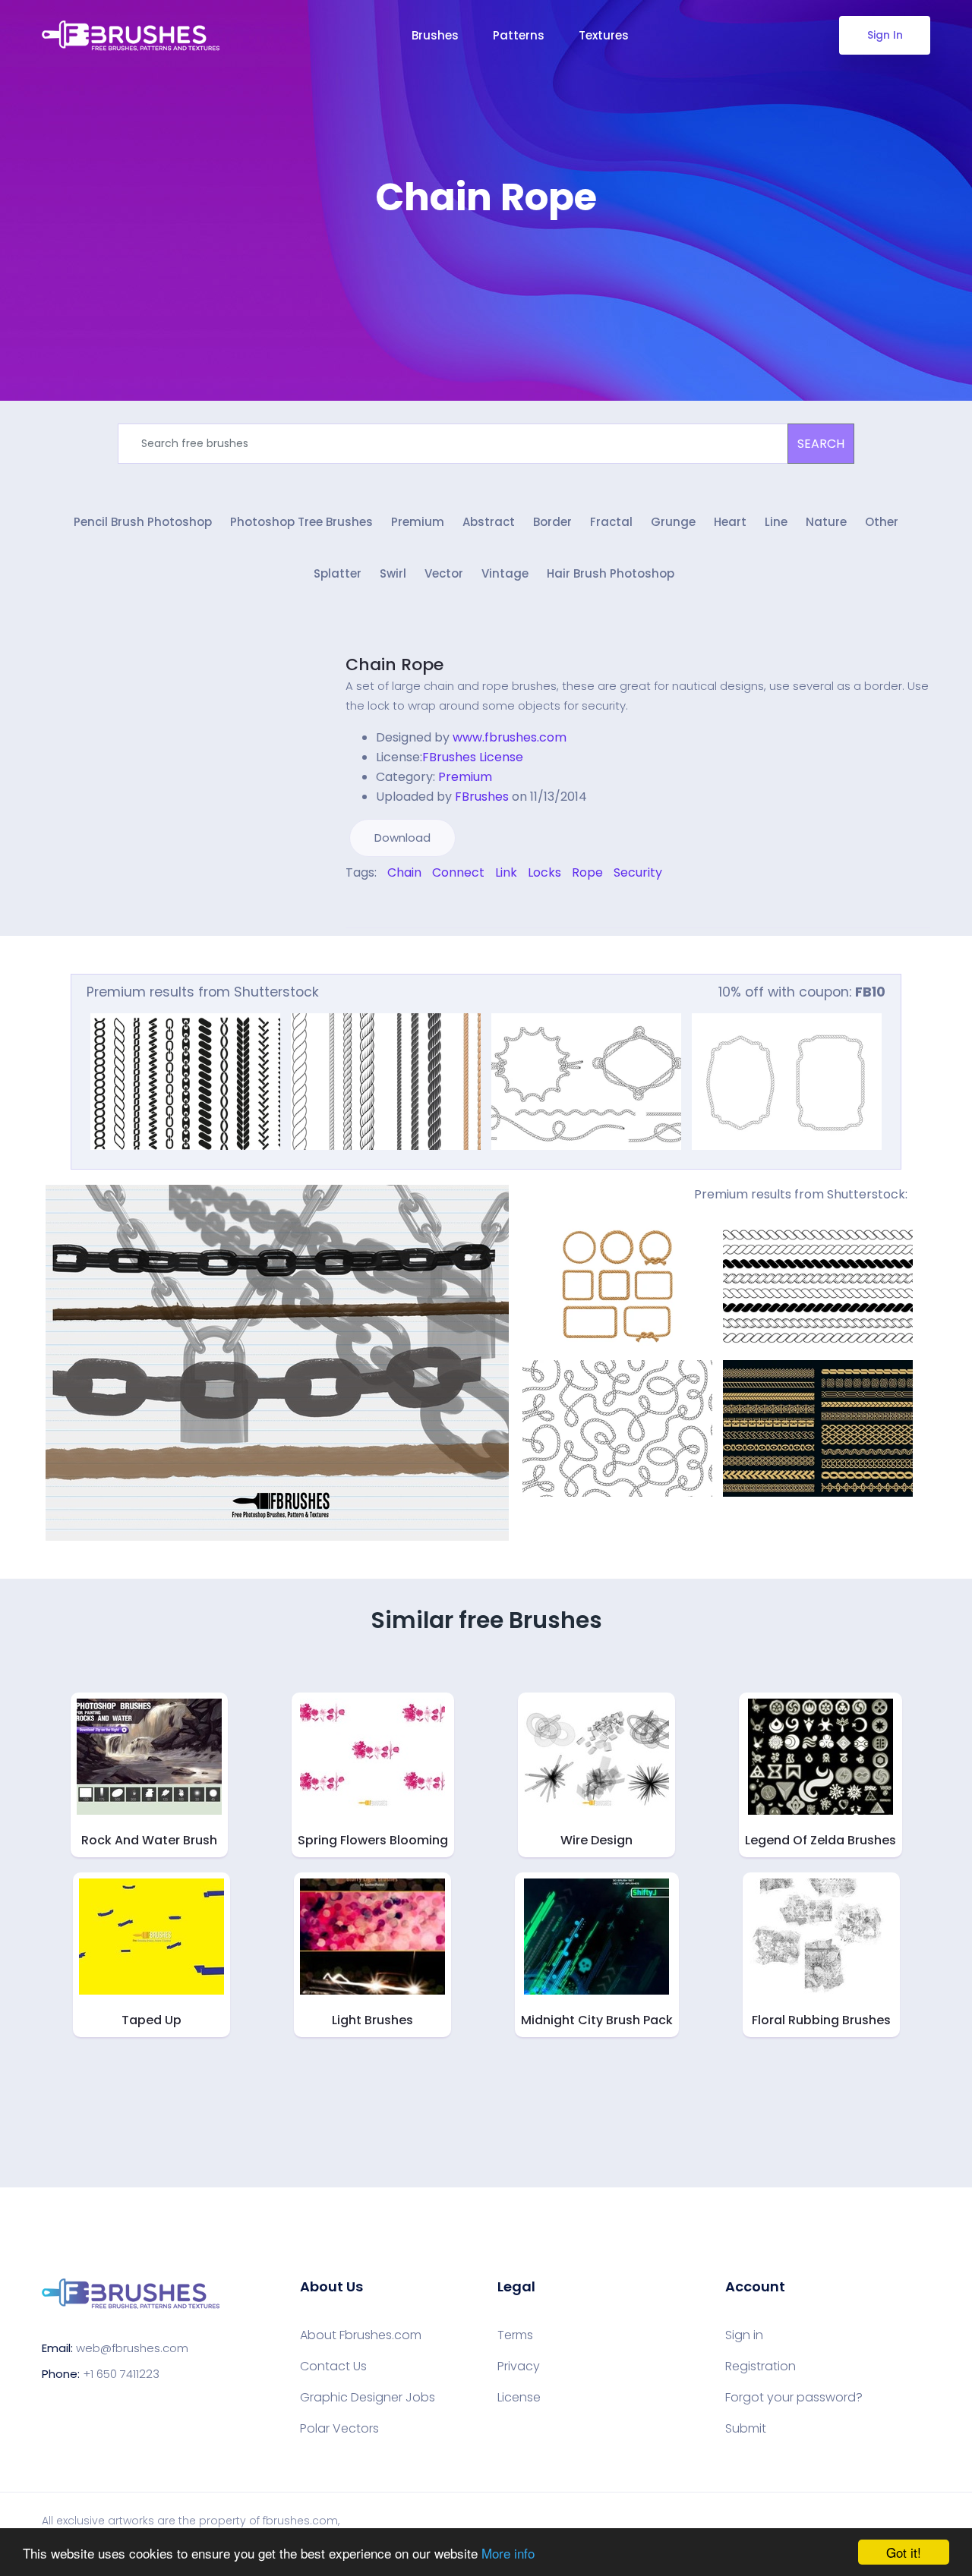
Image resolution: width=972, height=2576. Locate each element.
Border (552, 522)
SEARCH (821, 444)
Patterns (519, 35)
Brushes (435, 35)
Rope (587, 872)
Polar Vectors (339, 2429)
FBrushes (482, 797)
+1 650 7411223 (121, 2374)
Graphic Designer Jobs (368, 2398)
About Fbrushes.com (361, 2335)
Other (882, 522)
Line (776, 522)
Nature (826, 522)
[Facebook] (349, 905)
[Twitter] (360, 905)
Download (402, 838)
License (519, 2398)
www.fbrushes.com (510, 737)
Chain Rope (394, 664)
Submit (746, 2429)
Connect (458, 872)
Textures (604, 35)
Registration (761, 2367)
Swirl (393, 573)
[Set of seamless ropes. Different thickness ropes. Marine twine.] (386, 1082)
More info (508, 2553)
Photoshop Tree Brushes (301, 522)
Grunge (673, 522)
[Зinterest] (371, 905)
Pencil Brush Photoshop (143, 522)
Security (638, 872)
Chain (404, 872)
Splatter (338, 573)
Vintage (505, 573)
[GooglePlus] (381, 905)
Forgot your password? (794, 2398)
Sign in (744, 2335)
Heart (730, 522)
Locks (544, 872)
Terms (515, 2335)
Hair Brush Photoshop (611, 573)
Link (506, 872)
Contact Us (333, 2367)
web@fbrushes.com (132, 2348)
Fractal (611, 522)
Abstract (489, 522)
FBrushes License (473, 757)
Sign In (885, 35)
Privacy (519, 2367)
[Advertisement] (486, 266)
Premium (418, 522)
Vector (444, 573)
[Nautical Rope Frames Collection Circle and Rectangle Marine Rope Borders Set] (617, 1284)
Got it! (904, 2552)
